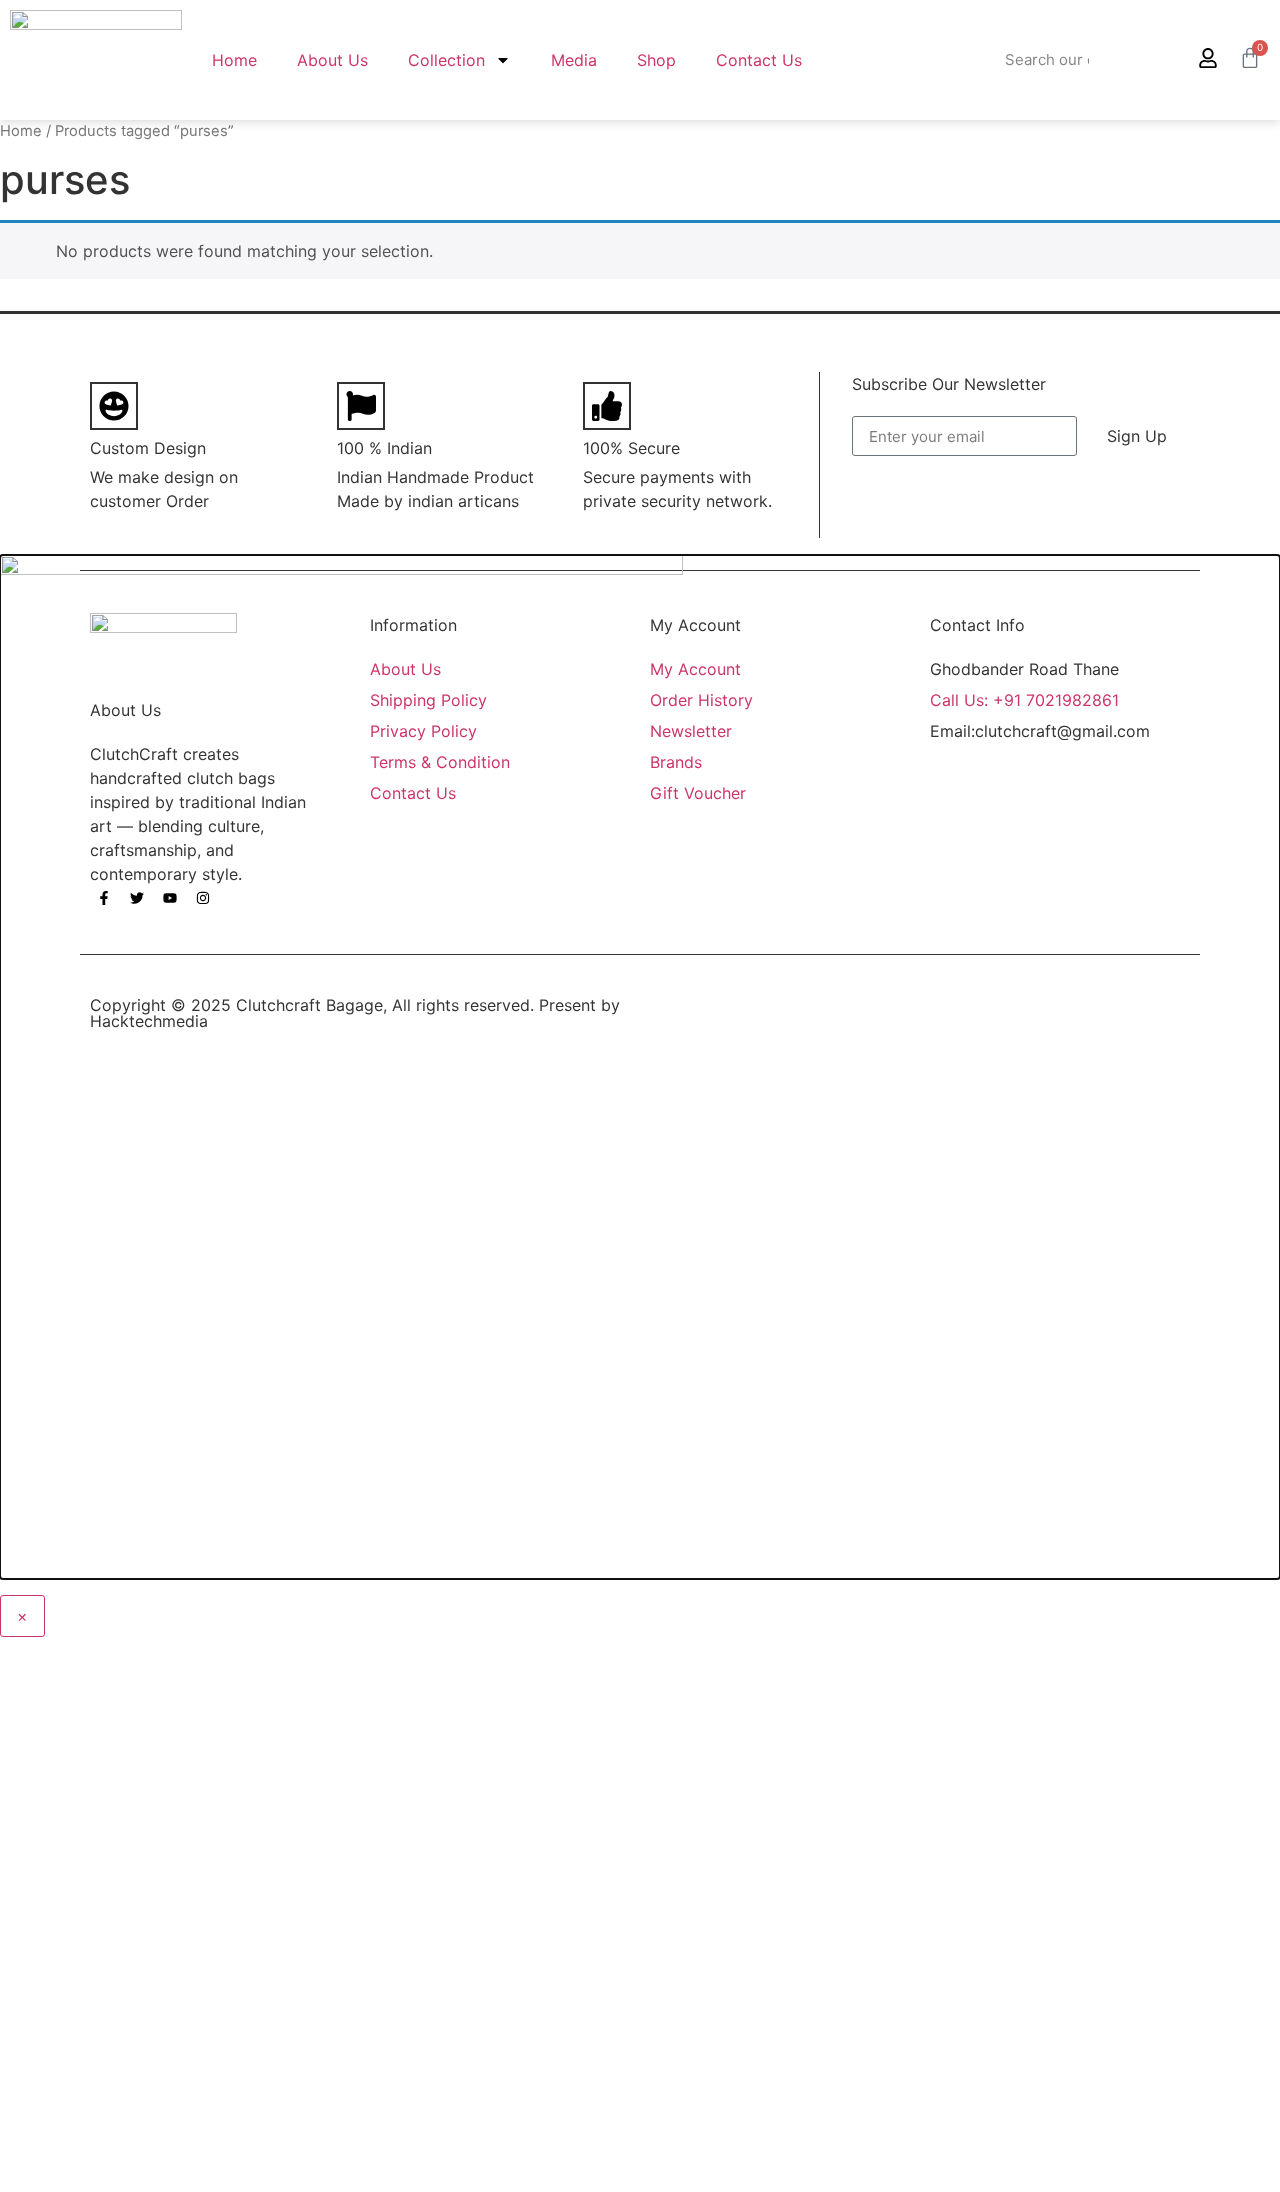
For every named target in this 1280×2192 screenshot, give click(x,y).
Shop (656, 60)
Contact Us (759, 60)
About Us (332, 60)
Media (574, 60)
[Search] (1143, 59)
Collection (446, 60)
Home (234, 60)
